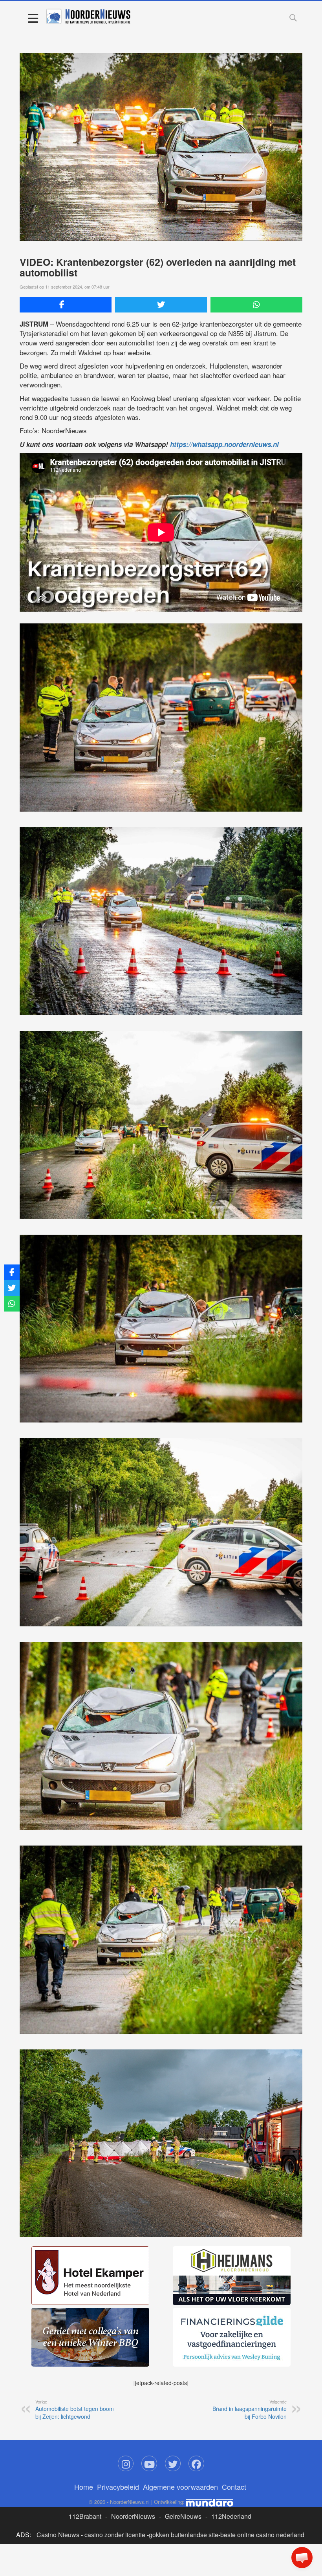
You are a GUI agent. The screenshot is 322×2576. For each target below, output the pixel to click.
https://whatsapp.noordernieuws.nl (224, 444)
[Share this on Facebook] (66, 305)
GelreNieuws (183, 2516)
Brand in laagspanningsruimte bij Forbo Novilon (250, 2409)
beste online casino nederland (262, 2535)
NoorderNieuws (133, 2516)
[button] (302, 2558)
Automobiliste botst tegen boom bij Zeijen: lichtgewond (75, 2409)
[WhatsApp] (256, 305)
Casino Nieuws (58, 2535)
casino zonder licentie (115, 2535)
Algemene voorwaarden (180, 2487)
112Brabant (85, 2516)
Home (84, 2487)
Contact (234, 2487)
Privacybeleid (118, 2487)
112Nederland (231, 2516)
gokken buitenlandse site (184, 2535)
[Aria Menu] (33, 18)
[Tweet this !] (161, 305)
